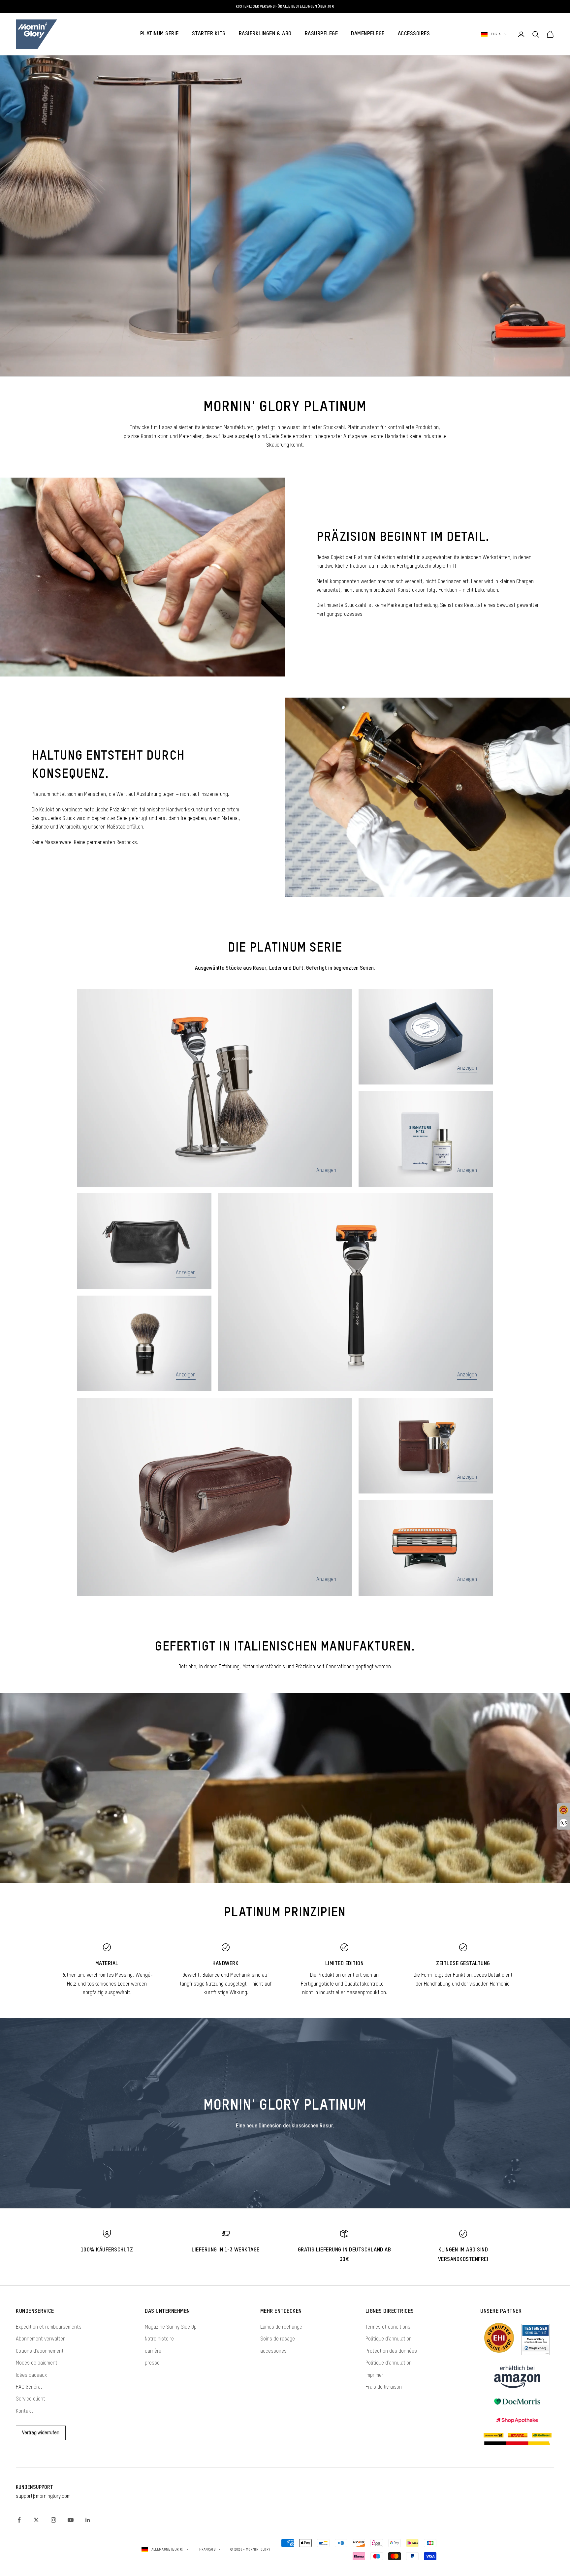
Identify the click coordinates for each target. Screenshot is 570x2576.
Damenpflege (368, 34)
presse (152, 2363)
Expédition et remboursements (49, 2327)
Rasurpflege (321, 34)
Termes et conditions (388, 2327)
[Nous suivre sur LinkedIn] (88, 2520)
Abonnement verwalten (41, 2339)
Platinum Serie (159, 34)
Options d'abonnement (40, 2351)
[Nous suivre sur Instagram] (53, 2520)
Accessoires (414, 34)
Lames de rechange (281, 2327)
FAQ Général (29, 2387)
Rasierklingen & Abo (265, 34)
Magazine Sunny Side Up (171, 2327)
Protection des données (391, 2351)
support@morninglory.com (43, 2497)
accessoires (273, 2351)
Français (207, 2549)
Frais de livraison (384, 2387)
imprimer (374, 2375)
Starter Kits (209, 34)
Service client (31, 2399)
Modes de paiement (37, 2363)
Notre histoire (159, 2339)
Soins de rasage (278, 2339)
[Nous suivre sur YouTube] (71, 2520)
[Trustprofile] (499, 2339)
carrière (153, 2351)
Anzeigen (326, 1171)
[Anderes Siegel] (535, 2339)
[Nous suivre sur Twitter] (36, 2520)
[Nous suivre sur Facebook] (19, 2520)
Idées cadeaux (31, 2375)
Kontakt (24, 2411)
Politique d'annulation (389, 2339)
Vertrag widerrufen (41, 2433)
